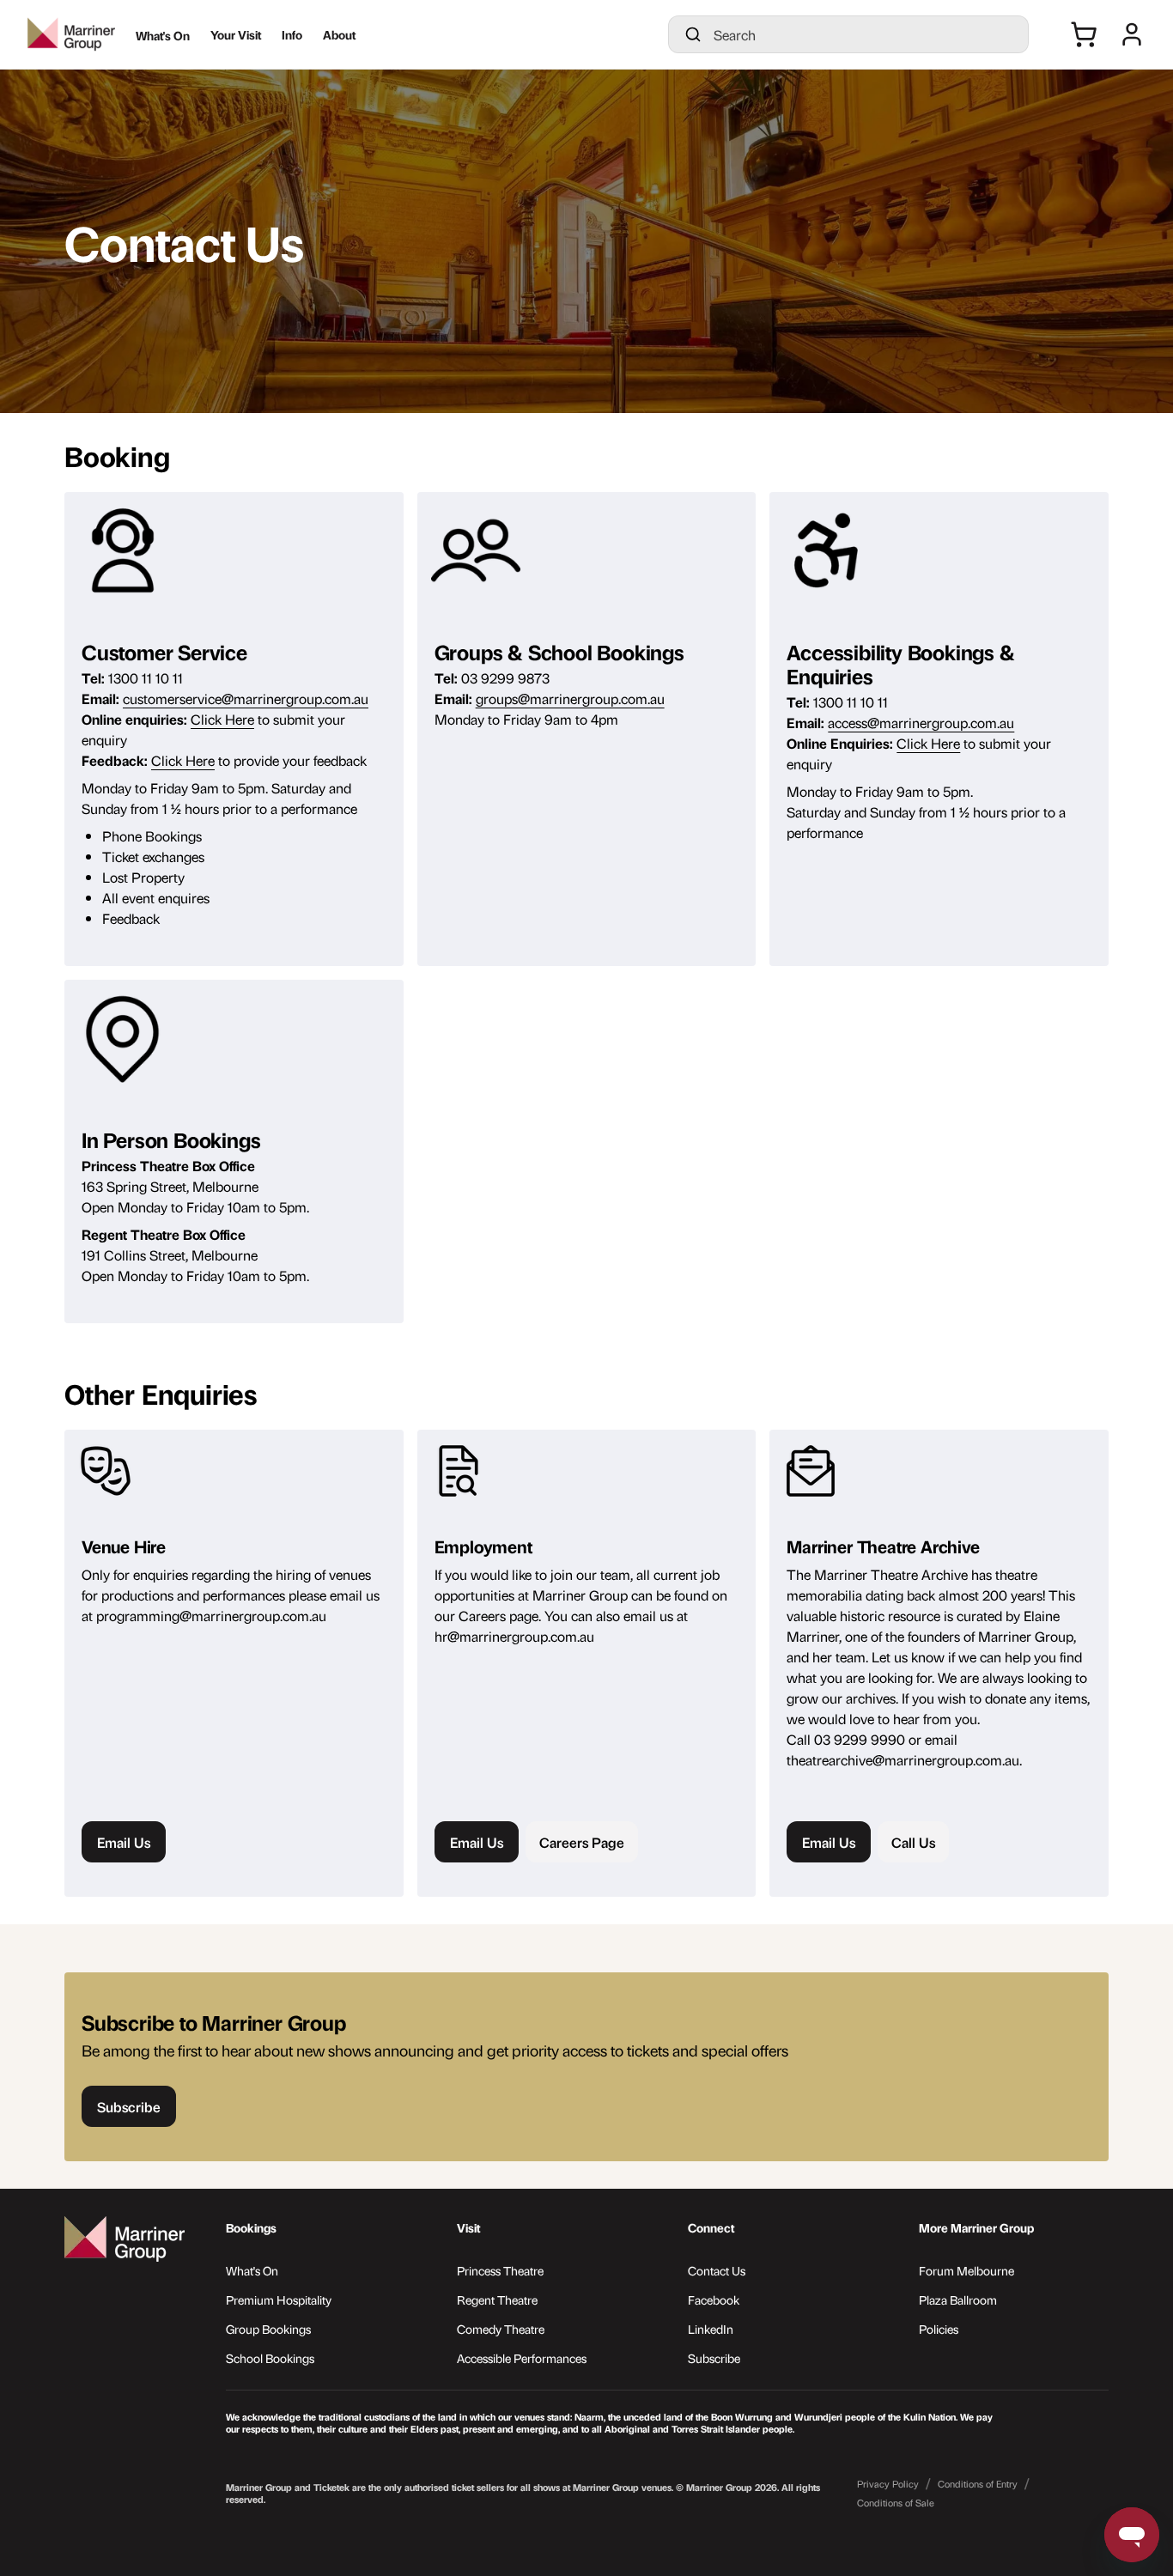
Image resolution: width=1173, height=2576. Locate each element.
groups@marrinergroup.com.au (570, 698)
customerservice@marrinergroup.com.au (246, 698)
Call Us (913, 1842)
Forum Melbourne (966, 2270)
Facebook (714, 2299)
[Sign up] (1132, 34)
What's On (252, 2270)
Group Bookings (268, 2328)
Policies (939, 2328)
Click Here (222, 719)
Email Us (124, 1842)
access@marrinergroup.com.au (921, 722)
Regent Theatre (497, 2299)
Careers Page (582, 1842)
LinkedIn (711, 2328)
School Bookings (270, 2357)
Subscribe (714, 2357)
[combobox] (864, 34)
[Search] (693, 34)
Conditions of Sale (896, 2503)
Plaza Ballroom (958, 2299)
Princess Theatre (500, 2270)
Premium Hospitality (279, 2299)
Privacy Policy (888, 2484)
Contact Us (717, 2270)
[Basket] (1084, 34)
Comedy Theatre (501, 2328)
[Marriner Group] (71, 34)
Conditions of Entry (978, 2484)
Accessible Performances (522, 2357)
